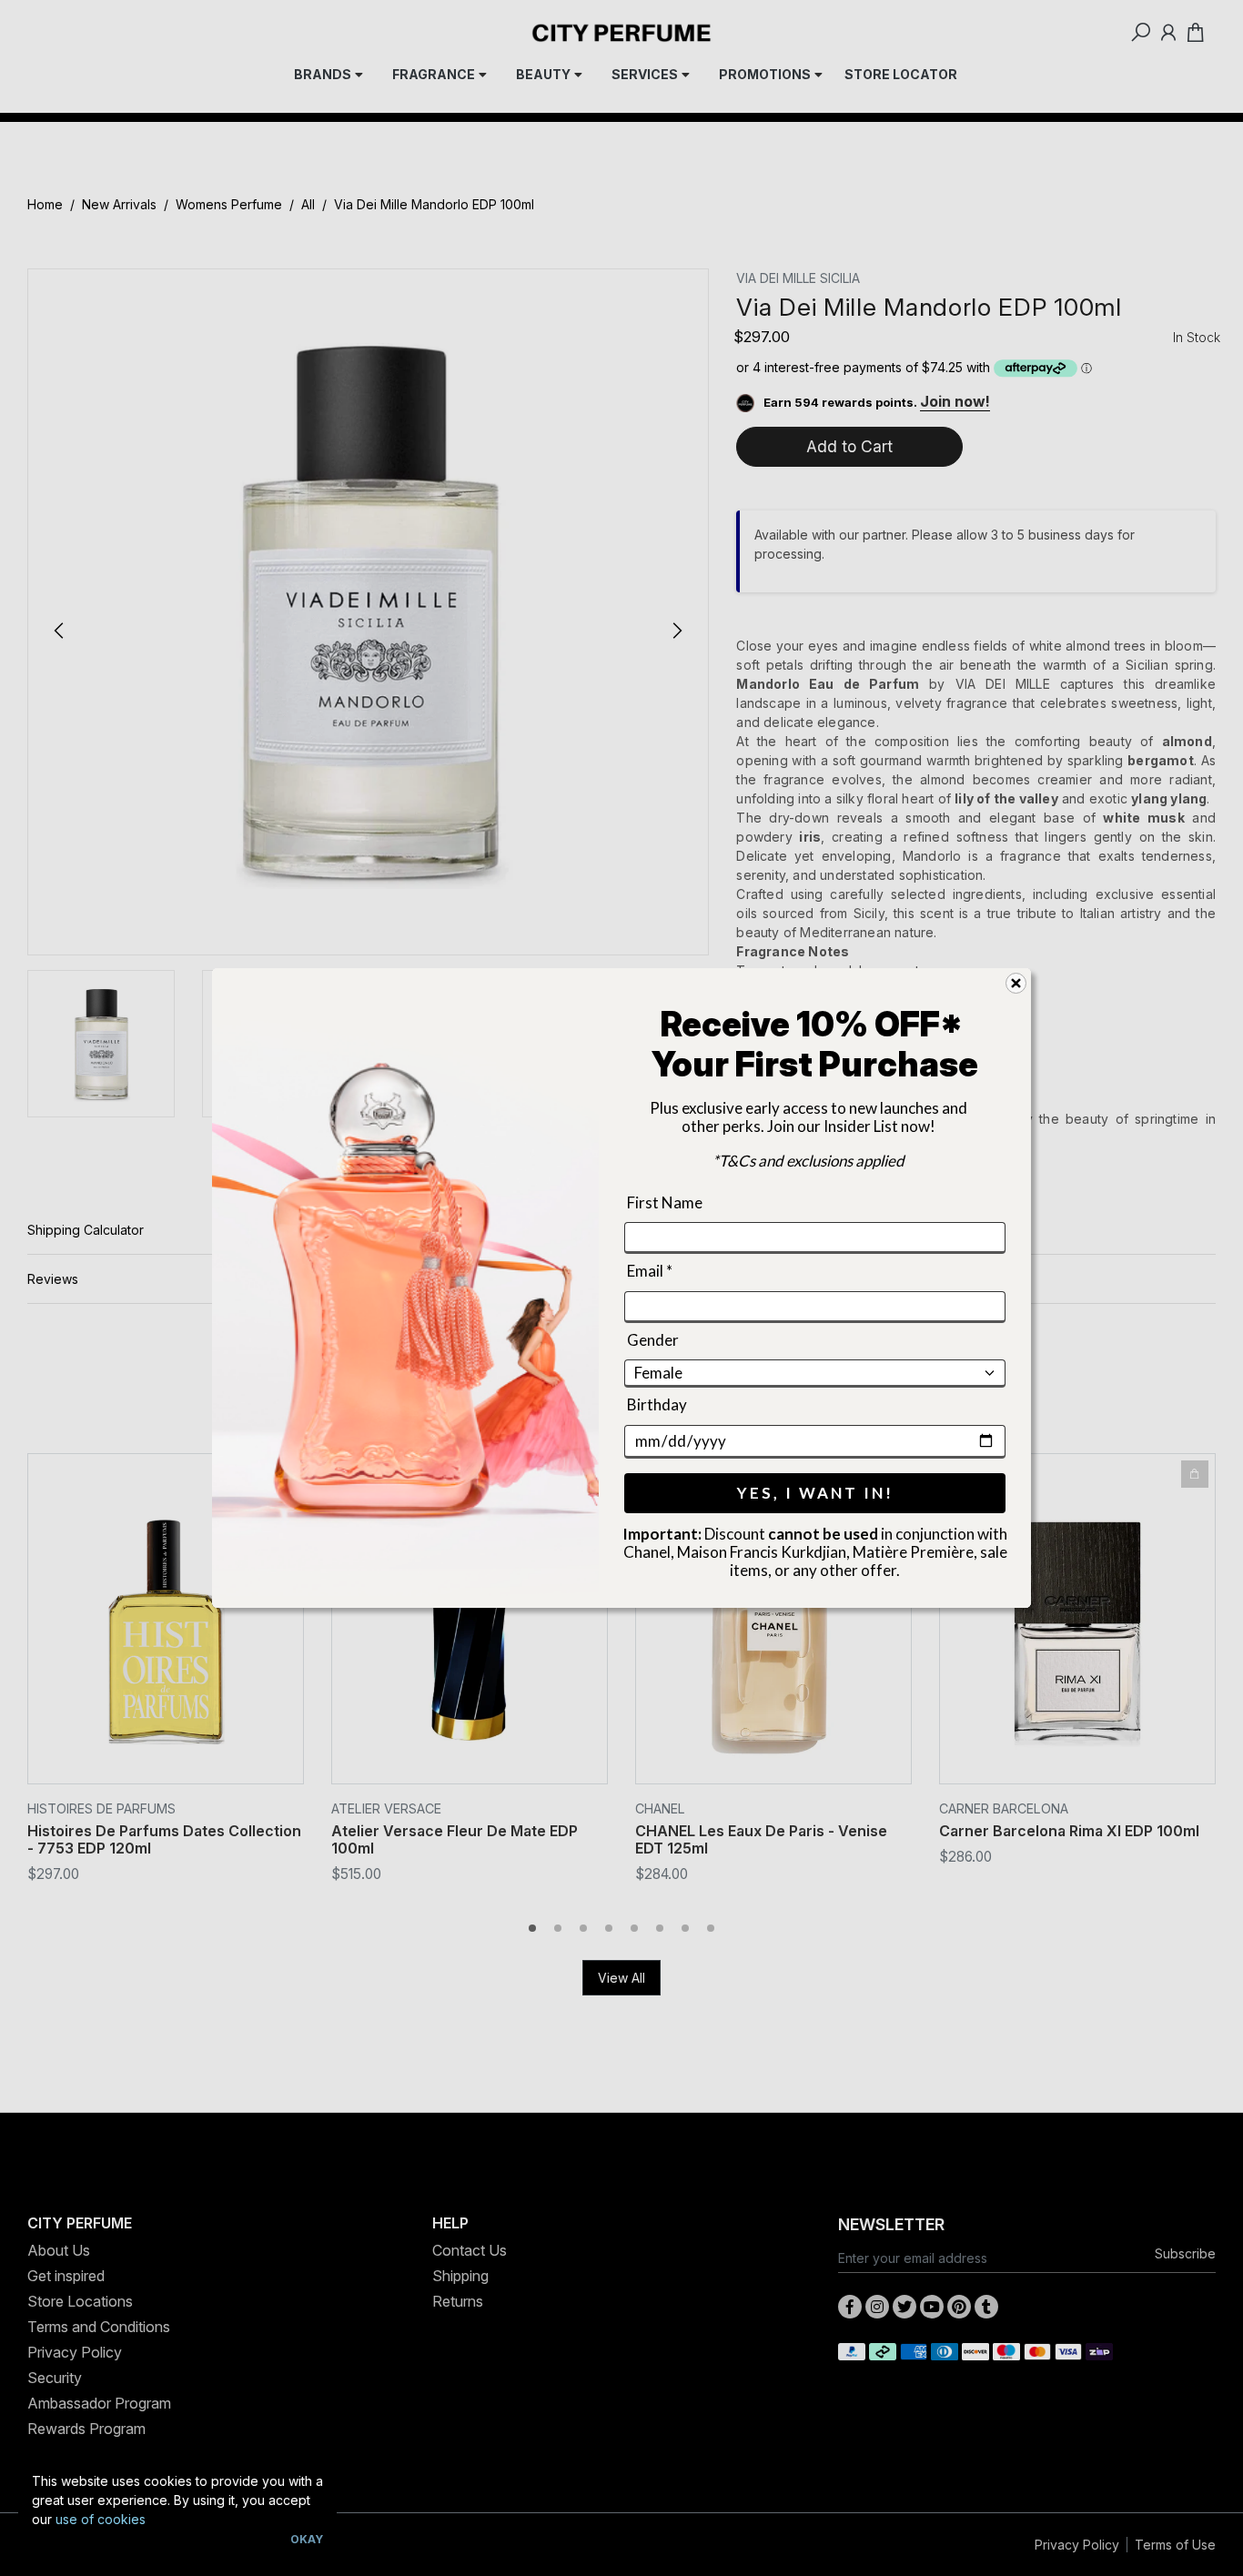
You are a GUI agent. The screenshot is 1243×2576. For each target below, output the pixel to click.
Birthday (657, 1404)
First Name (665, 1202)
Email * (650, 1272)
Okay (307, 2539)
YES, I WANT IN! (815, 1493)
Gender (653, 1340)
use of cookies (101, 2519)
